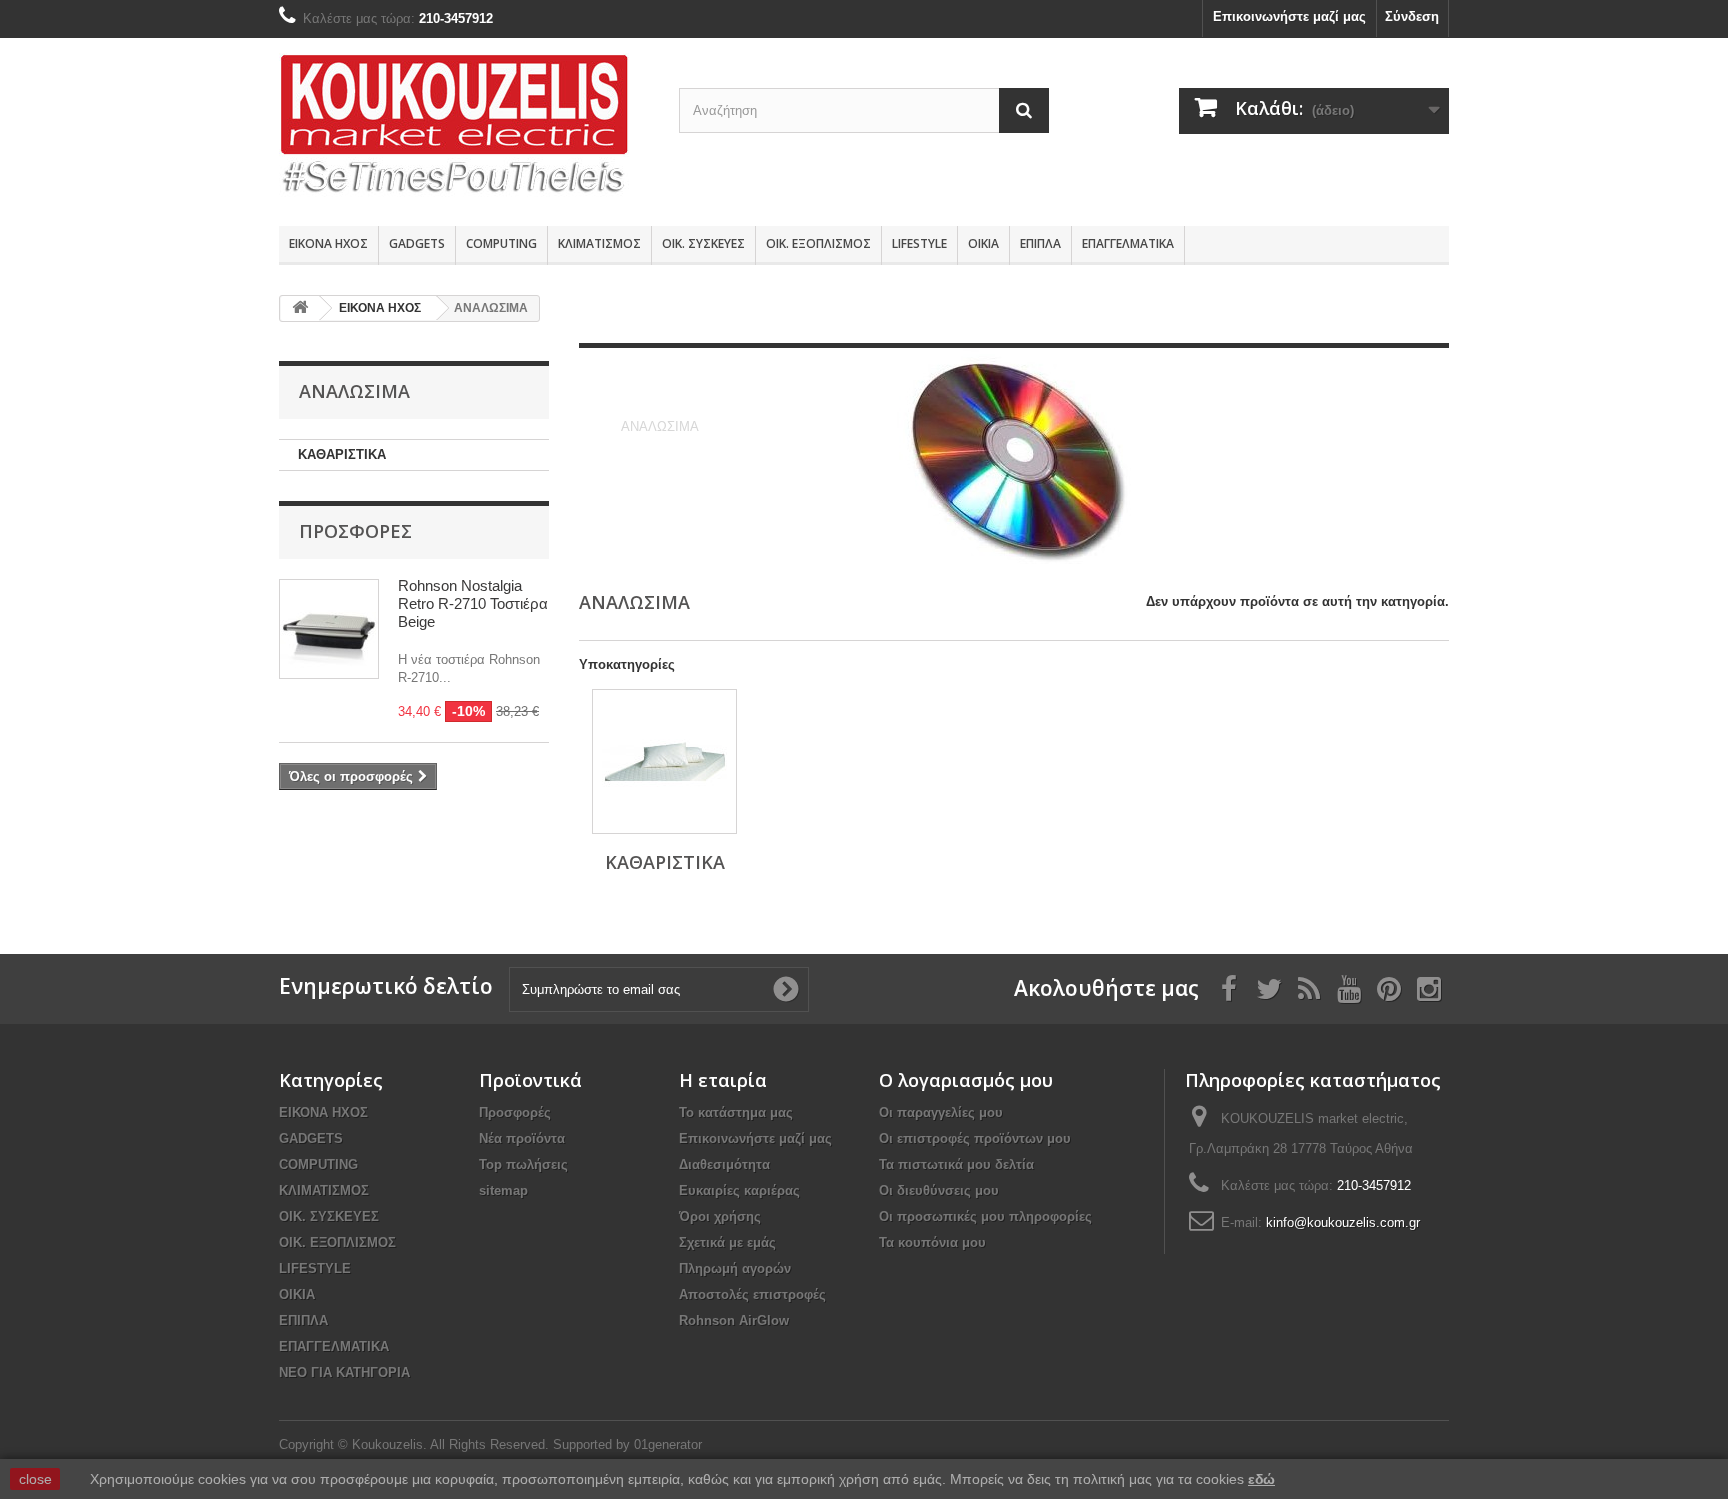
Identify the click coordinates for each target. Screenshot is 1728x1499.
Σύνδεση (1412, 16)
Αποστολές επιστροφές (752, 1294)
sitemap (503, 1190)
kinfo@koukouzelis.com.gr (1343, 1222)
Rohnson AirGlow (734, 1320)
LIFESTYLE (919, 243)
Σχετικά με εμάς (727, 1242)
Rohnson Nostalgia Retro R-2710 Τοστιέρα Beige (473, 603)
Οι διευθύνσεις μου (939, 1190)
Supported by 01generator (627, 1444)
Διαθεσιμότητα (724, 1164)
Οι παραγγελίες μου (941, 1112)
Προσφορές (355, 531)
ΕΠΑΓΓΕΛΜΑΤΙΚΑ (1128, 243)
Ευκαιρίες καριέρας (739, 1190)
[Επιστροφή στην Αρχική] (300, 308)
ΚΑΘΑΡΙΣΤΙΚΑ (342, 454)
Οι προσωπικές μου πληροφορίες (985, 1216)
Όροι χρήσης (720, 1216)
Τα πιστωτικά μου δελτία (956, 1164)
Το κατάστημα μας (736, 1112)
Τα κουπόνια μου (932, 1242)
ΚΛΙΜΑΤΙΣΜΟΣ (599, 243)
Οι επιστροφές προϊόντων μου (975, 1138)
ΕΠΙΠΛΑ (1040, 243)
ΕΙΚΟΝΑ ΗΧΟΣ (328, 243)
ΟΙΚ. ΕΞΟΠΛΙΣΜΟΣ (818, 243)
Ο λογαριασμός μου (966, 1080)
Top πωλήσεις (523, 1164)
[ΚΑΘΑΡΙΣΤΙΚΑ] (664, 761)
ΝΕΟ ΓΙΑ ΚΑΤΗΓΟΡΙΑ (344, 1372)
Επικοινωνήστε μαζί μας (1289, 16)
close (35, 1479)
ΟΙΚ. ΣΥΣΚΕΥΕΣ (703, 243)
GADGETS (417, 243)
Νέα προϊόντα (522, 1138)
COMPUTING (501, 243)
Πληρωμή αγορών (735, 1268)
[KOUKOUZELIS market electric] (464, 127)
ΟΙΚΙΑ (983, 243)
